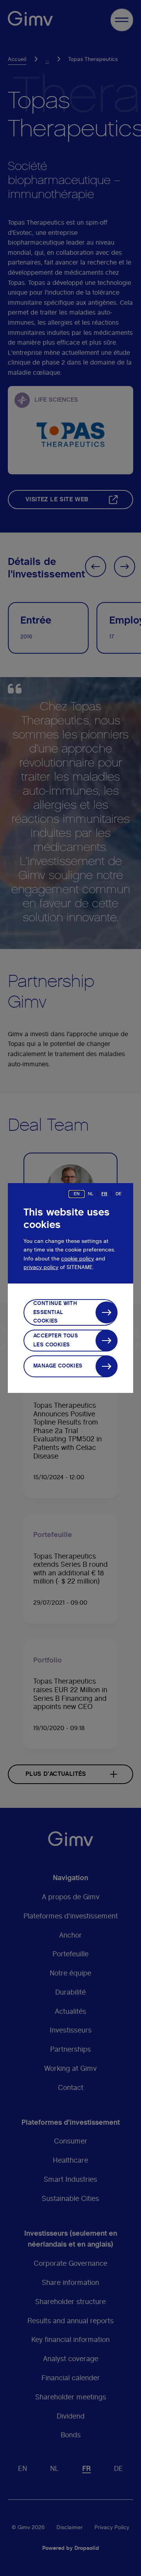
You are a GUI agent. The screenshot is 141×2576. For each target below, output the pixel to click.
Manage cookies (58, 1366)
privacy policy (41, 1267)
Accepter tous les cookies (56, 1340)
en (77, 1194)
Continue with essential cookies (55, 1312)
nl (90, 1194)
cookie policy (78, 1259)
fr (104, 1194)
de (118, 1194)
